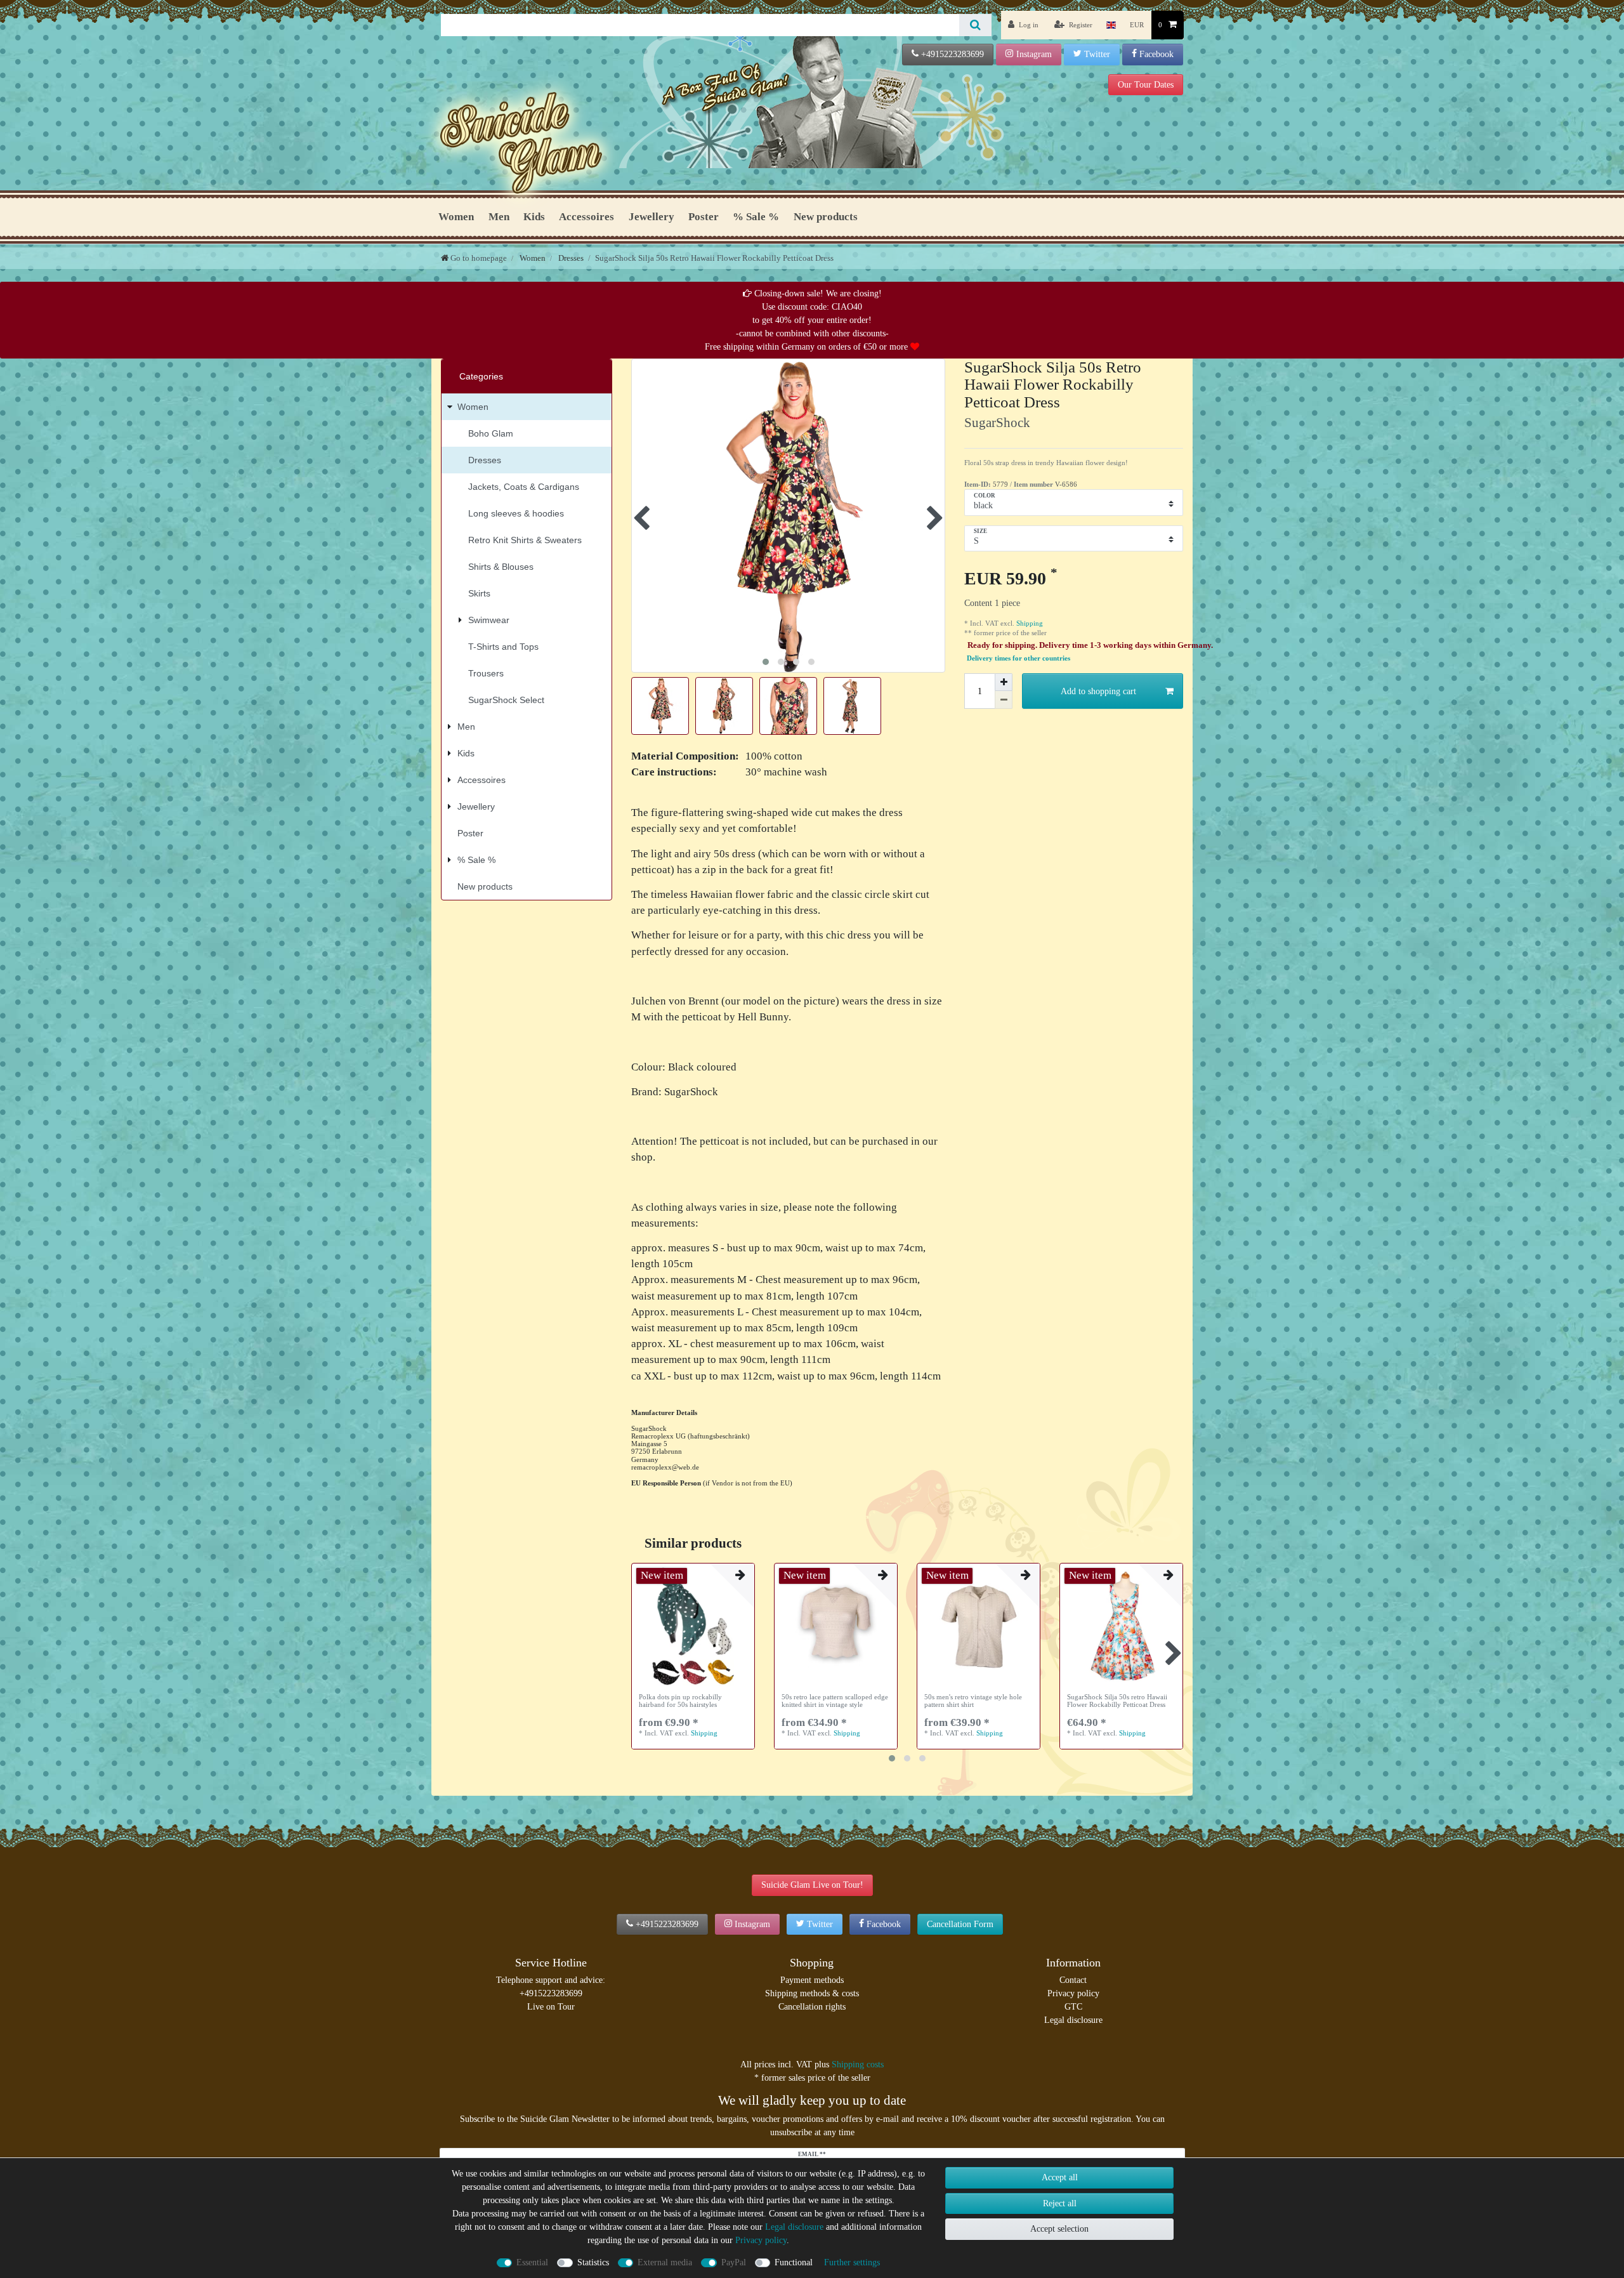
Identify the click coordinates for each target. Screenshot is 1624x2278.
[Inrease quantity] (1004, 682)
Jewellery (652, 217)
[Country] (1111, 25)
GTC (1073, 2007)
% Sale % (756, 217)
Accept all (1060, 2177)
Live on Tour (551, 2007)
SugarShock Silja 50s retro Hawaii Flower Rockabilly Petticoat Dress (1117, 1701)
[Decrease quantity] (1004, 700)
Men (499, 217)
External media (665, 2262)
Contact (1073, 1980)
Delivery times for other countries (1018, 658)
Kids (534, 217)
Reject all (1060, 2203)
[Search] (975, 25)
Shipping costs (858, 2064)
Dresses (570, 258)
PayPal (734, 2262)
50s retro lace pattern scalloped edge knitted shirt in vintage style (835, 1701)
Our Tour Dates (1146, 85)
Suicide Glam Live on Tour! (812, 1885)
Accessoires (586, 217)
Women (456, 217)
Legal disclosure (1073, 2020)
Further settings (852, 2262)
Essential (532, 2262)
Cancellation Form (960, 1924)
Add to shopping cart (1098, 691)
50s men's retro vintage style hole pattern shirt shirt (973, 1701)
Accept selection (1059, 2229)
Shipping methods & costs (812, 1993)
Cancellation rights (812, 2007)
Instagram (1034, 54)
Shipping (1029, 623)
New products (826, 217)
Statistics (593, 2262)
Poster (704, 217)
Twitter (1097, 54)
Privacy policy (1073, 1993)
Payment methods (812, 1980)
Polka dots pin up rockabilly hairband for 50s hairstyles (680, 1701)
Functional (794, 2262)
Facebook (1156, 54)
